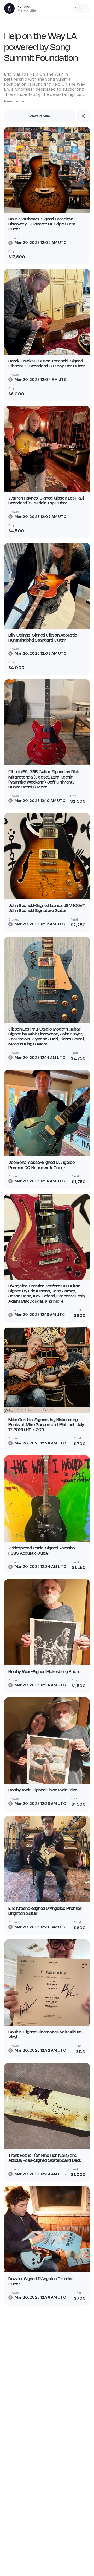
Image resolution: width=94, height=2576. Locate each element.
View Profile (40, 116)
